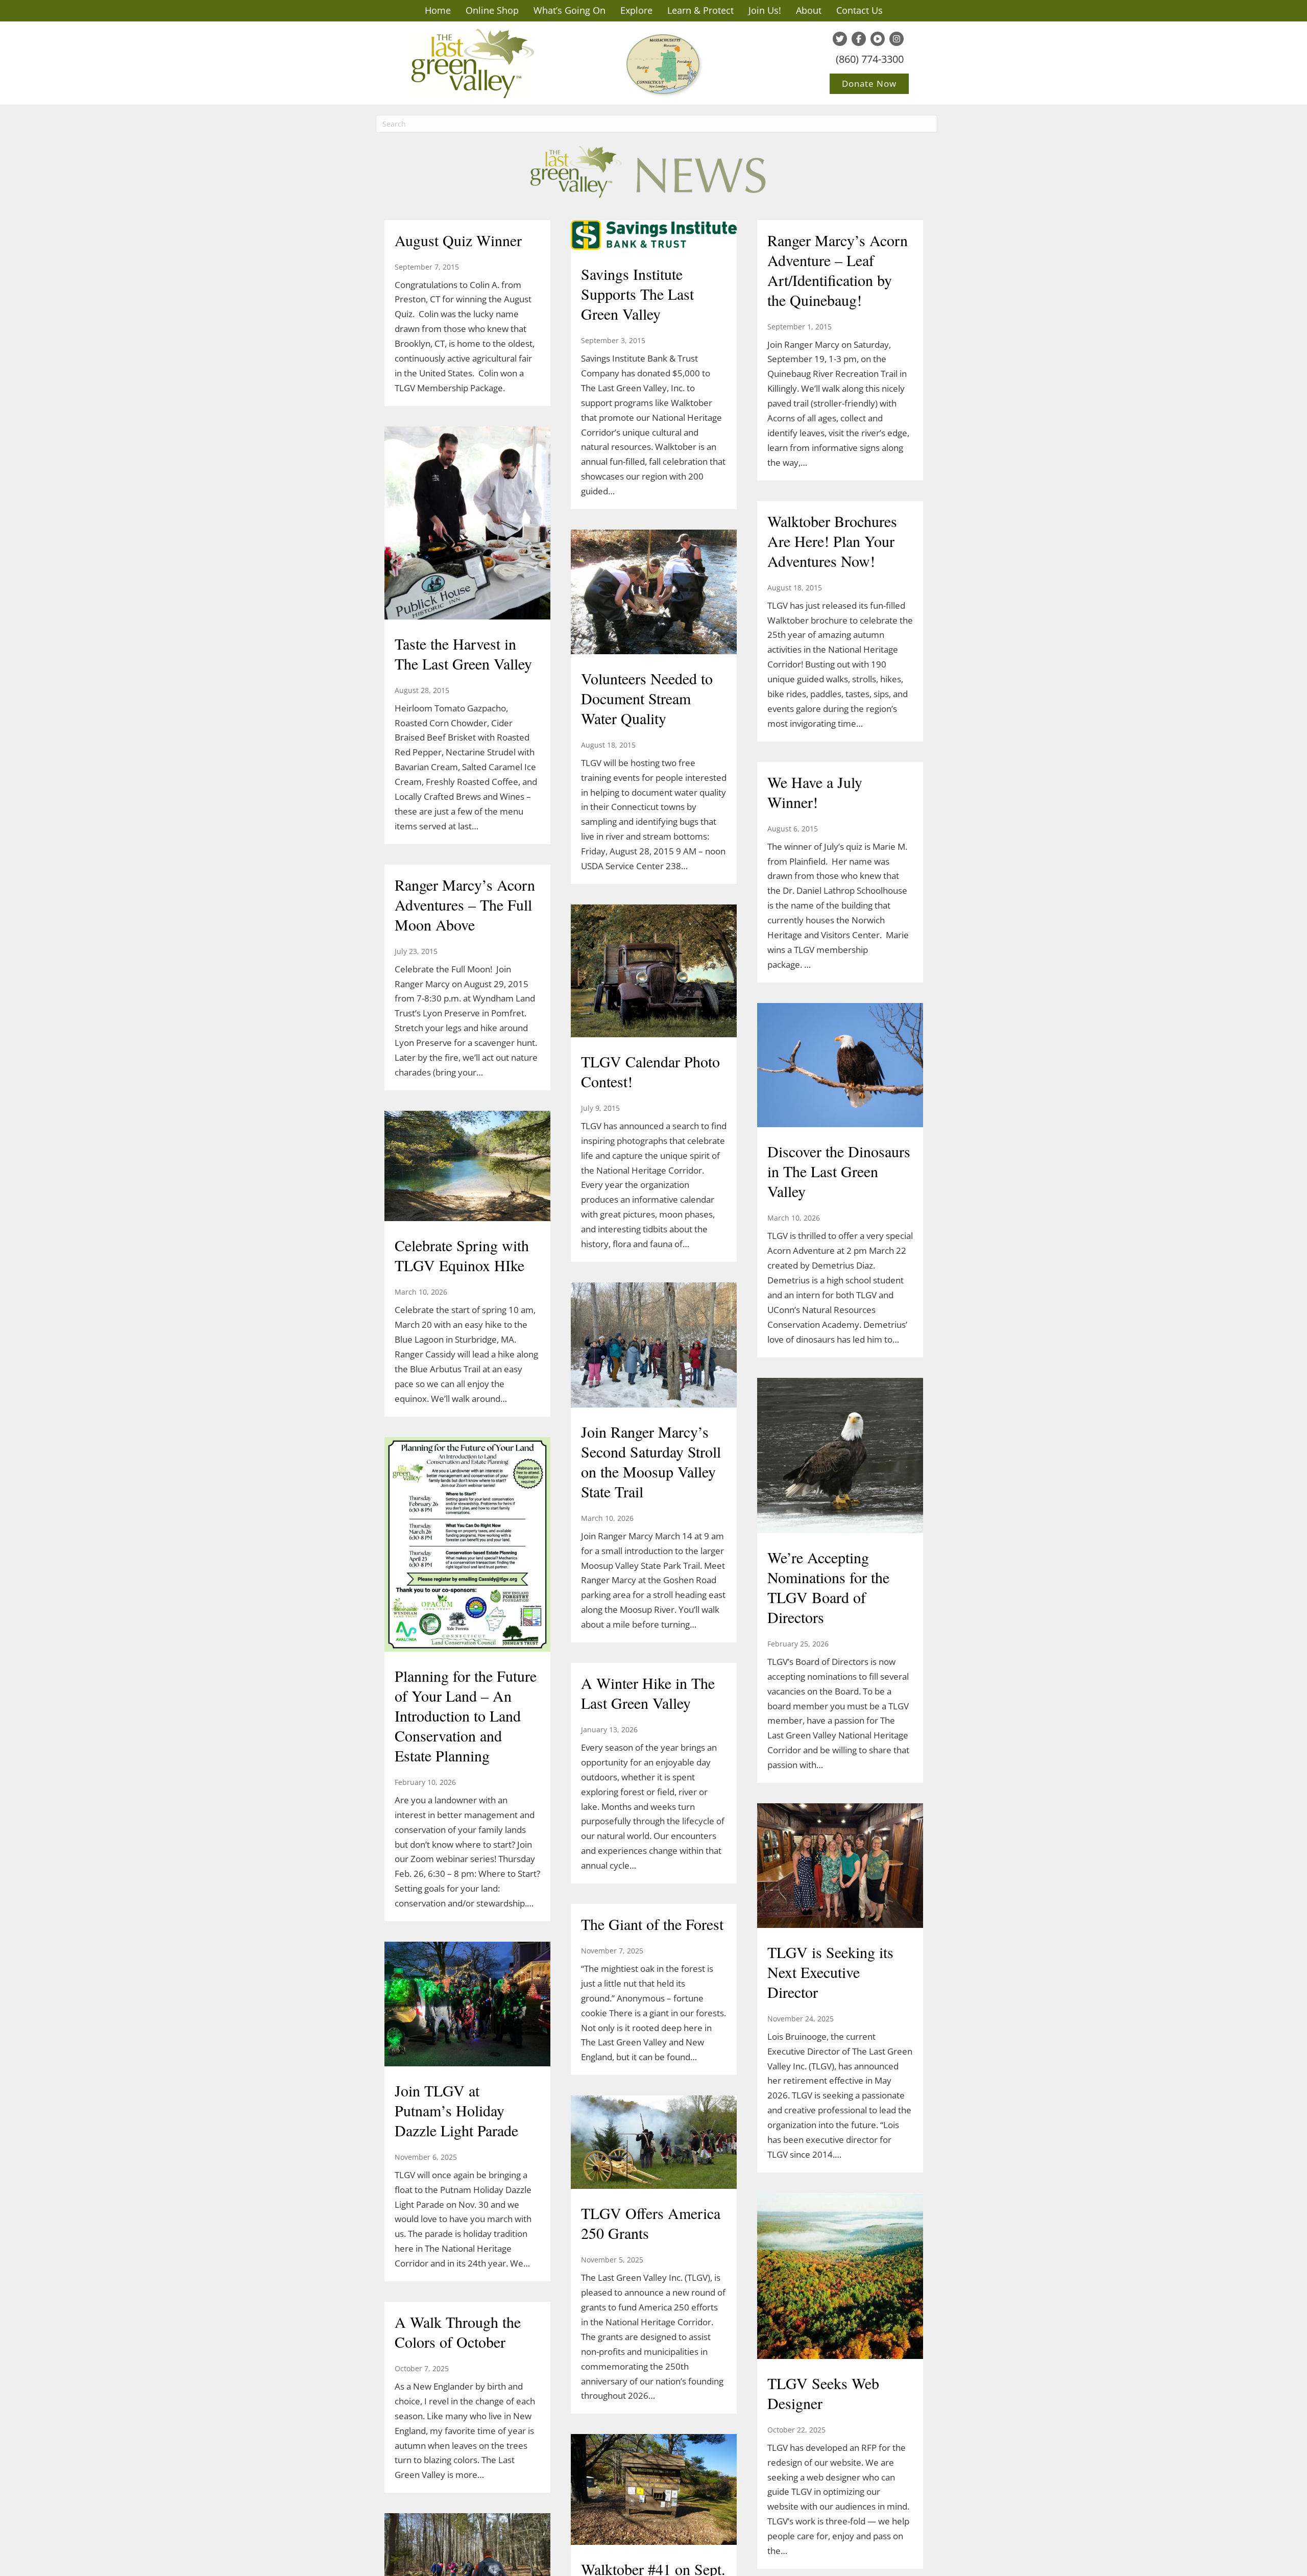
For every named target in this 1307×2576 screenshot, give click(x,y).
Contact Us (860, 10)
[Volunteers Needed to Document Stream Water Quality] (654, 593)
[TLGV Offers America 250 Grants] (654, 2143)
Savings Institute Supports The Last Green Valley (637, 294)
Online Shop (492, 10)
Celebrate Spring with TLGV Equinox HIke (462, 1255)
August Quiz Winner (458, 240)
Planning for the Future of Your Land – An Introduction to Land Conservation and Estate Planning (466, 1715)
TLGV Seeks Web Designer (823, 2393)
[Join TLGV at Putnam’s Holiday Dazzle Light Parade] (467, 2005)
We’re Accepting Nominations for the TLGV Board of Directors (828, 1587)
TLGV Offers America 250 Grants (651, 2223)
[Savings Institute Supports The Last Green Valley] (654, 236)
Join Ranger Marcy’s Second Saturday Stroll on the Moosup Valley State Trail (651, 1461)
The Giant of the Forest (652, 1924)
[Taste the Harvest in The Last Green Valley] (467, 524)
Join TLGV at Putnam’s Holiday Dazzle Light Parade (456, 2110)
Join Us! (765, 10)
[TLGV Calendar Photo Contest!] (654, 972)
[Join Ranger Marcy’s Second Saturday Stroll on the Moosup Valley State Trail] (654, 1346)
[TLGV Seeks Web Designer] (840, 2277)
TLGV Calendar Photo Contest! (650, 1071)
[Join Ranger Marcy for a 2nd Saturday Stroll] (467, 2570)
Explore (636, 10)
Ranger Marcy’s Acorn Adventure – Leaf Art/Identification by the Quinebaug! (838, 270)
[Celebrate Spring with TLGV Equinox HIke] (467, 1167)
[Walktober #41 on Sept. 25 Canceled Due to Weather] (654, 2491)
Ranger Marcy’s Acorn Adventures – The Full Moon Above (465, 904)
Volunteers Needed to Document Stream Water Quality (647, 698)
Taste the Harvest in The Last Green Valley (463, 653)
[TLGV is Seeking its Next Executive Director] (840, 1867)
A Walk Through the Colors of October (458, 2332)
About (809, 10)
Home (438, 10)
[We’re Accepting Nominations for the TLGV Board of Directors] (840, 1457)
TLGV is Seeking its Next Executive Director (830, 1972)
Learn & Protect (700, 10)
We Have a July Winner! (815, 792)
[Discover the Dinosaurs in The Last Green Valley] (840, 1066)
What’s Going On (570, 10)
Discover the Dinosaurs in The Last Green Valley (839, 1171)
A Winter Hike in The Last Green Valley (648, 1693)
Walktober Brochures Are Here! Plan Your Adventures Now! (832, 541)
